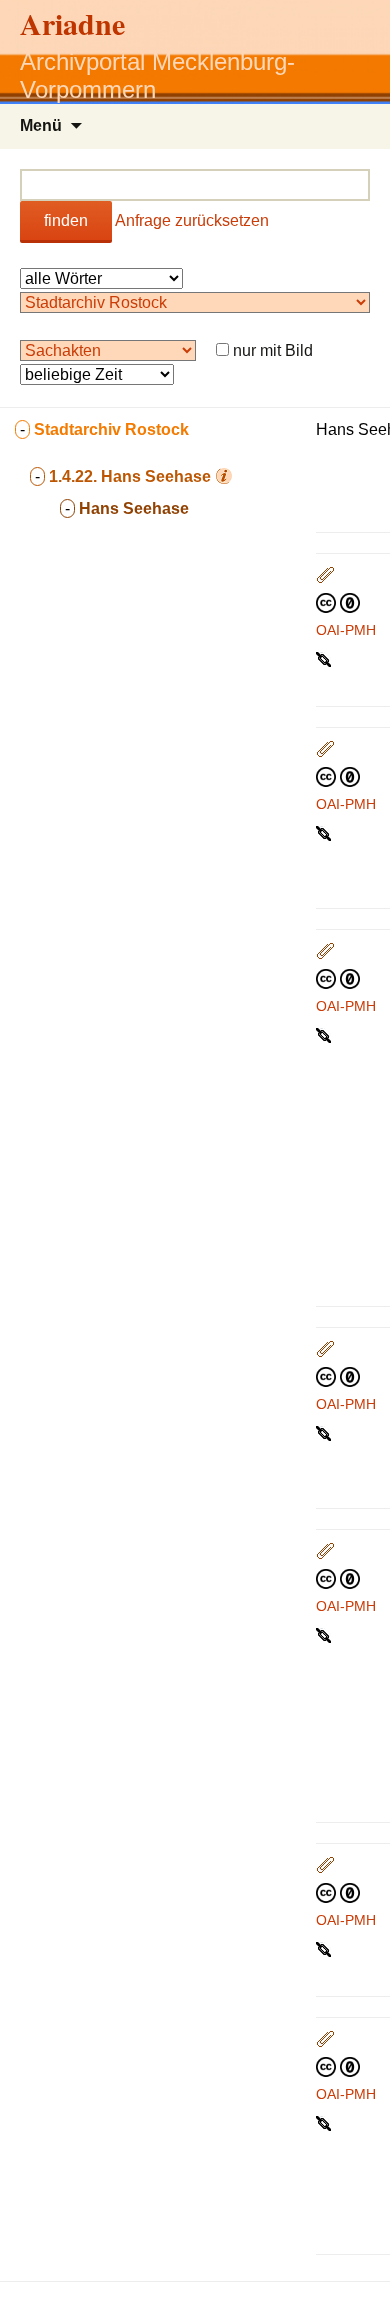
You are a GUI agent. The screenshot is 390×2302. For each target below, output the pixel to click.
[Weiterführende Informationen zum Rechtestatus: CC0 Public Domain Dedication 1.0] (338, 602)
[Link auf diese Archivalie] (325, 658)
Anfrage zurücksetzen (192, 220)
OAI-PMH (346, 630)
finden (66, 220)
